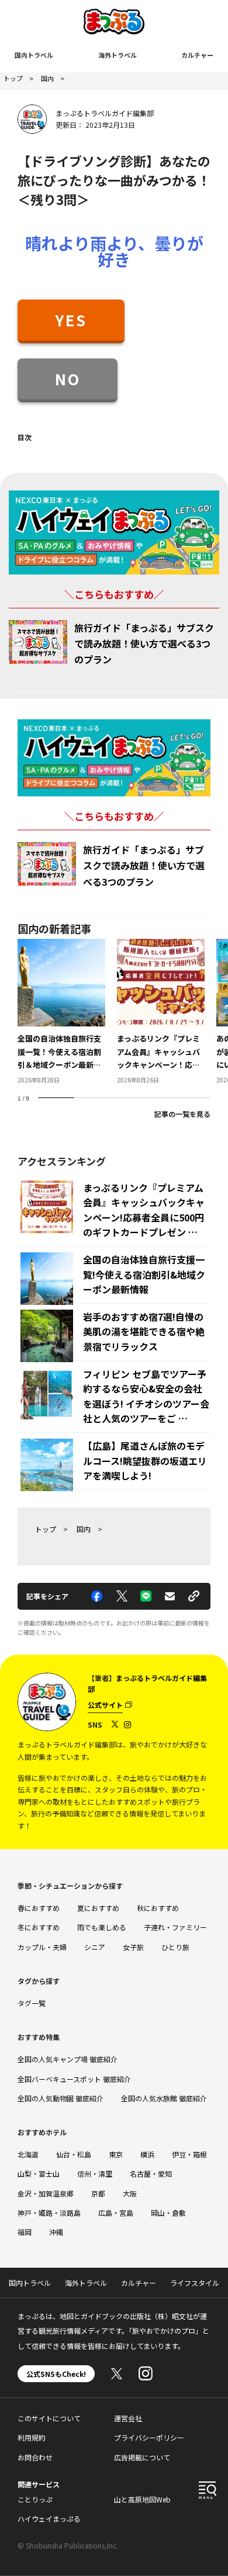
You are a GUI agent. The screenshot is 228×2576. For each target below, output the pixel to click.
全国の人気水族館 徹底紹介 (164, 2098)
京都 (98, 2193)
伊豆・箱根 (189, 2154)
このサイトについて (49, 2418)
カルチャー (197, 55)
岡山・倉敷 (168, 2213)
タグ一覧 (32, 2003)
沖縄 (56, 2232)
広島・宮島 (116, 2213)
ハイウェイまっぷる (49, 2518)
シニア (95, 1947)
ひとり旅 (175, 1947)
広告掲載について (142, 2457)
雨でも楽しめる (102, 1927)
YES (71, 320)
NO (68, 379)
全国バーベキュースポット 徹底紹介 (74, 2079)
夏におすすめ (98, 1908)
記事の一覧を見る (182, 1114)
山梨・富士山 (39, 2173)
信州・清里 (95, 2173)
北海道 (28, 2154)
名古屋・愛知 (151, 2173)
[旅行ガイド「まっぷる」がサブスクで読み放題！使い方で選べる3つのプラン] (38, 642)
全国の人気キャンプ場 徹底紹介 (68, 2059)
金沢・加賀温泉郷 (46, 2193)
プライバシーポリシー (149, 2437)
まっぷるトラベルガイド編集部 (105, 113)
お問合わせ (35, 2457)
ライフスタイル (195, 2283)
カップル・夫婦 (42, 1947)
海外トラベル (118, 55)
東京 (116, 2154)
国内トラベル (34, 55)
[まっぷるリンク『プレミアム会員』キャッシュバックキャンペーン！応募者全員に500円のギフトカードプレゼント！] (161, 1012)
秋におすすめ (158, 1908)
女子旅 (133, 1947)
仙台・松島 (74, 2154)
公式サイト (105, 1705)
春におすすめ (39, 1908)
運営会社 (128, 2418)
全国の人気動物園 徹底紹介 (61, 2098)
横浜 (147, 2154)
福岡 (25, 2232)
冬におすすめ (39, 1927)
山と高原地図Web (142, 2499)
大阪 (130, 2193)
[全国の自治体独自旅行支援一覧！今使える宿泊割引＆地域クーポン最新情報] (61, 1012)
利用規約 (32, 2437)
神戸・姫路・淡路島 (49, 2213)
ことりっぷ (35, 2499)
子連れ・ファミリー (175, 1927)
